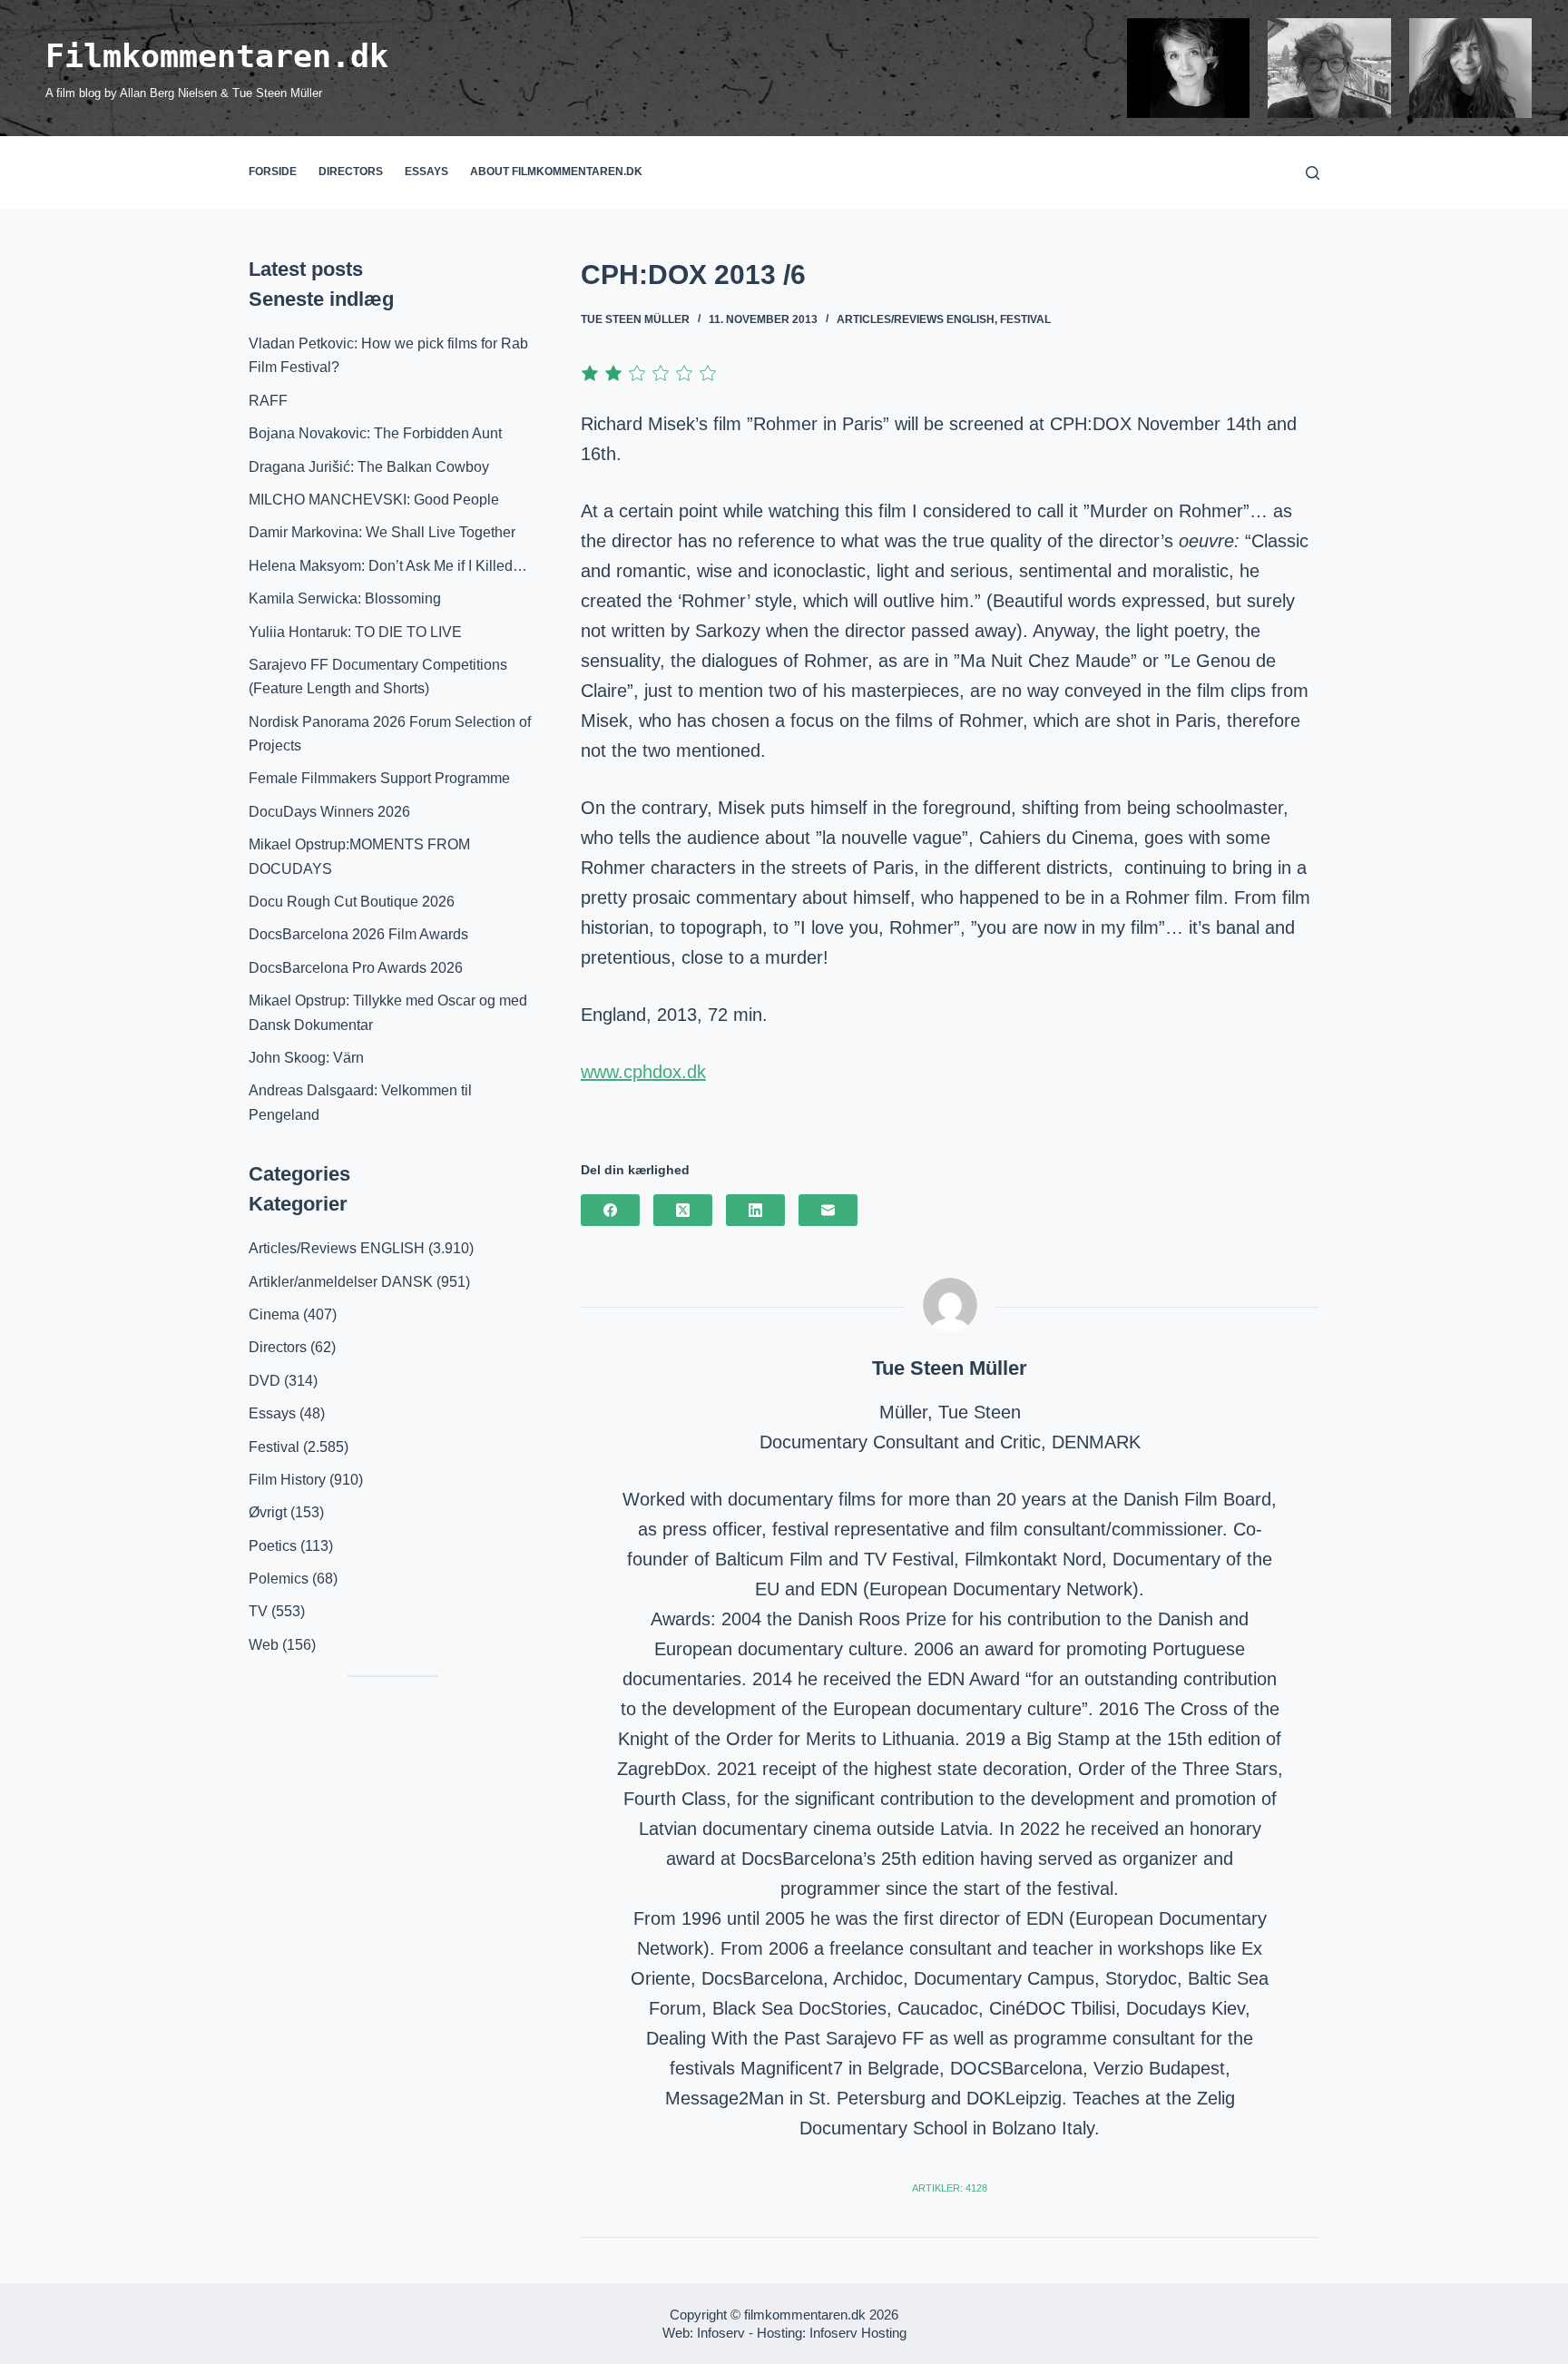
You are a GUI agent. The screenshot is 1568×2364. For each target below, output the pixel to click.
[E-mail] (828, 1210)
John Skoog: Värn (306, 1058)
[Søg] (1313, 173)
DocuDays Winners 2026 (329, 812)
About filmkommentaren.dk (556, 172)
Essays (426, 172)
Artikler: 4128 (950, 2188)
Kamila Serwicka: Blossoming (345, 598)
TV (258, 1611)
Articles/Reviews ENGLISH (916, 319)
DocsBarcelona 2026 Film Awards (358, 934)
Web (264, 1645)
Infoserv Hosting (858, 2333)
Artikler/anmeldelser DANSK (341, 1282)
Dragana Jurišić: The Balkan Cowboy (369, 467)
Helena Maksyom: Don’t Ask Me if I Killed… (388, 566)
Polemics (279, 1579)
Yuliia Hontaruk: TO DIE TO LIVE (355, 632)
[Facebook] (610, 1210)
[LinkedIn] (755, 1210)
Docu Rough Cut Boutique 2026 (352, 902)
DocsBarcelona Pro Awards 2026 (356, 968)
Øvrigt (268, 1512)
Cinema (274, 1314)
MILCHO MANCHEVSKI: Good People (374, 500)
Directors (351, 172)
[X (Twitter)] (683, 1210)
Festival (1025, 319)
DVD (265, 1381)
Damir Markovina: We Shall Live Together (382, 532)
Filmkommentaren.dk (217, 56)
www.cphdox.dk (643, 1072)
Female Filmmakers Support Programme (379, 778)
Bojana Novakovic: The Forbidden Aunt (375, 433)
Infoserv (721, 2333)
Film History (287, 1480)
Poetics (273, 1546)
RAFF (268, 401)
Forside (273, 172)
